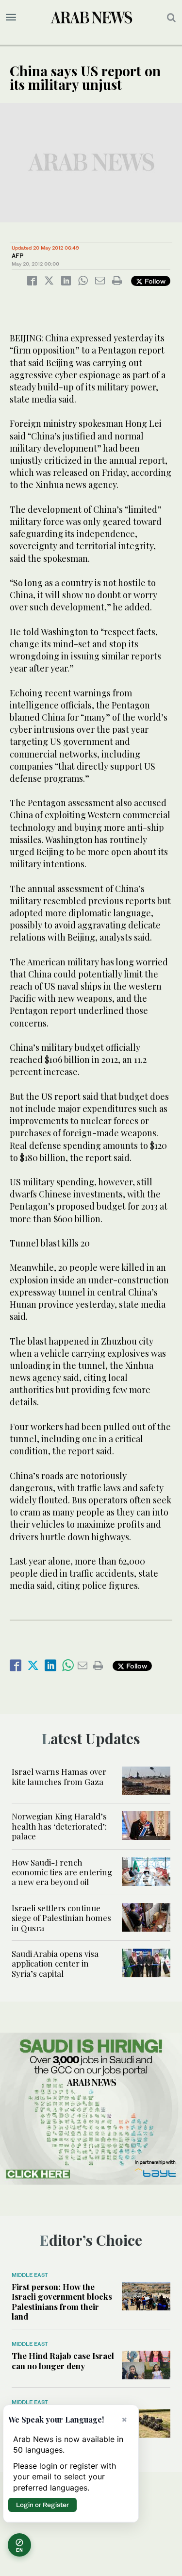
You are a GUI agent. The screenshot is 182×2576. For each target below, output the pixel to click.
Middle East (30, 2275)
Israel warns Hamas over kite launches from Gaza (59, 1776)
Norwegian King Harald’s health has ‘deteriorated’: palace (59, 1826)
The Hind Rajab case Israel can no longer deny (63, 2360)
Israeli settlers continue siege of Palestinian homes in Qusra (61, 1918)
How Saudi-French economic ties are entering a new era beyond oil (62, 1872)
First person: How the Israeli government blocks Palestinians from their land (62, 2301)
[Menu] (11, 17)
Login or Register (42, 2505)
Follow (154, 281)
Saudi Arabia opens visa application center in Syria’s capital (55, 1963)
